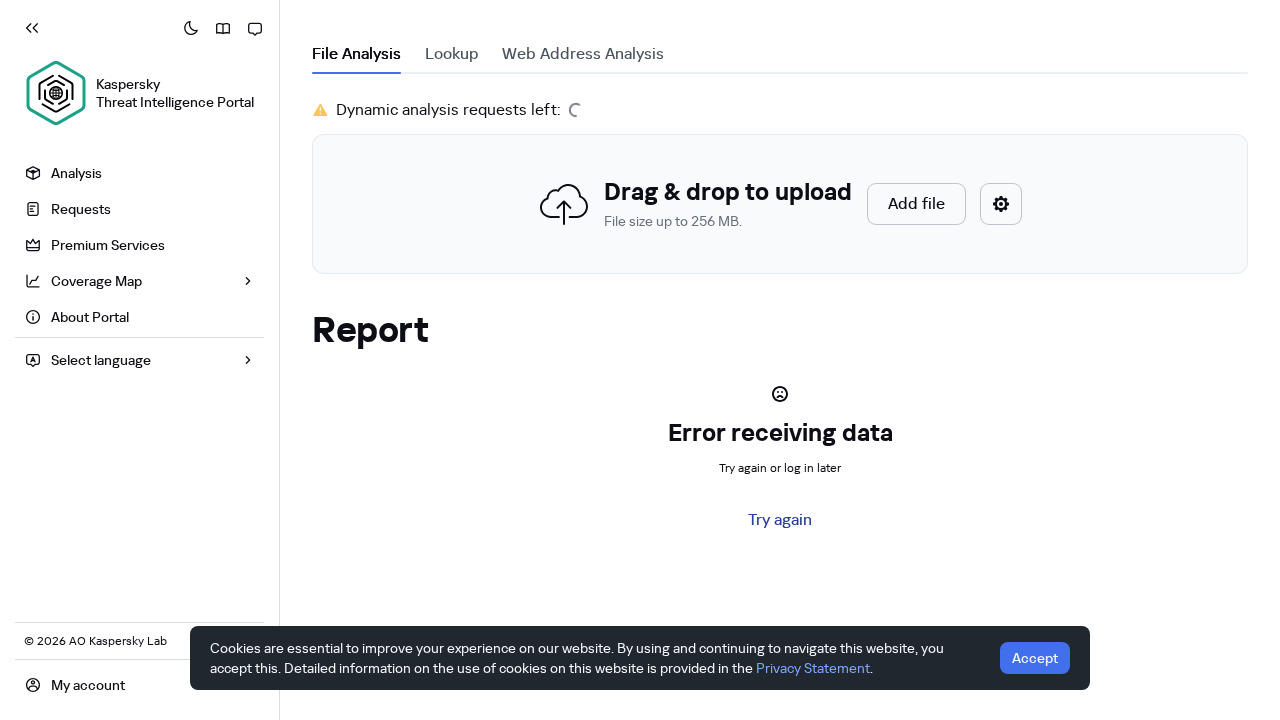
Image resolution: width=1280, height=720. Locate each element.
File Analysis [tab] (356, 53)
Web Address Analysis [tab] (583, 53)
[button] (780, 204)
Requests (81, 209)
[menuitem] (139, 173)
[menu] (139, 247)
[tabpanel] (780, 186)
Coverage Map (96, 281)
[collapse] (32, 28)
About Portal (90, 317)
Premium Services (108, 245)
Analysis (76, 173)
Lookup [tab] (451, 53)
